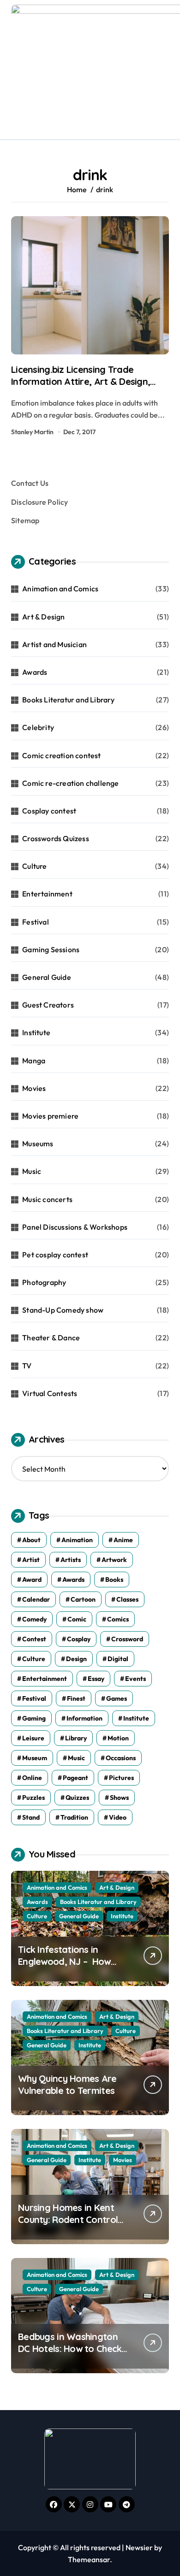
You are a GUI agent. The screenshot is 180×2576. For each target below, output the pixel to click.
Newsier (139, 2547)
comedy (34, 1619)
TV (27, 1366)
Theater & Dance (51, 1338)
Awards (35, 672)
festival (34, 1698)
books (114, 1580)
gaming (34, 1718)
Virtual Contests (50, 1393)
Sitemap (25, 520)
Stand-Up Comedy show (63, 1310)
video (118, 1817)
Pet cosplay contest (55, 1255)
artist (31, 1560)
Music (32, 1171)
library (76, 1738)
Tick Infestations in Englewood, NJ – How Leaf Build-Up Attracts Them (66, 1967)
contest (34, 1639)
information (84, 1718)
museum (35, 1758)
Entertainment (47, 894)
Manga (34, 1061)
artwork (114, 1560)
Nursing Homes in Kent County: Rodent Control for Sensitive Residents (68, 2219)
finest (76, 1698)
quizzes (77, 1798)
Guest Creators (48, 1005)
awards (73, 1580)
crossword (127, 1639)
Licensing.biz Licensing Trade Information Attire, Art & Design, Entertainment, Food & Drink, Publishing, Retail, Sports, (81, 387)
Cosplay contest (49, 811)
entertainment (45, 1679)
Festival (36, 922)
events (135, 1679)
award (32, 1580)
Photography (44, 1282)
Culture (34, 866)
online (32, 1778)
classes (127, 1599)
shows (119, 1798)
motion (118, 1738)
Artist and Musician (54, 644)
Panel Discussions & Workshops (75, 1227)
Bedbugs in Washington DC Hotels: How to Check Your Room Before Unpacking (70, 2355)
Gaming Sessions (51, 949)
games (117, 1698)
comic (77, 1619)
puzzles (33, 1798)
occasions (121, 1758)
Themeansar (89, 2559)
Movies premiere (50, 1116)
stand (31, 1817)
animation (77, 1540)
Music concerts (47, 1199)
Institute (36, 1032)
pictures (121, 1778)
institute (136, 1718)
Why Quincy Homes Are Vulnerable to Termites (67, 2084)
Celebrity (38, 727)
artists (71, 1560)
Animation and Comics (60, 589)
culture (34, 1659)
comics (118, 1619)
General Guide (47, 977)
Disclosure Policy (39, 502)
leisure (33, 1738)
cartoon (83, 1599)
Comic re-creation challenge (70, 783)
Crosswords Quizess (56, 838)
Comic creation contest (61, 755)
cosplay (79, 1639)
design (76, 1659)
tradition (74, 1817)
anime (123, 1540)
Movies (34, 1088)
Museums (38, 1144)
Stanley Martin (32, 432)
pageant (75, 1778)
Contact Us (30, 483)
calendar (36, 1599)
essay (96, 1679)
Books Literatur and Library (68, 700)
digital (118, 1659)
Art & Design (43, 617)
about (31, 1540)
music (76, 1758)
